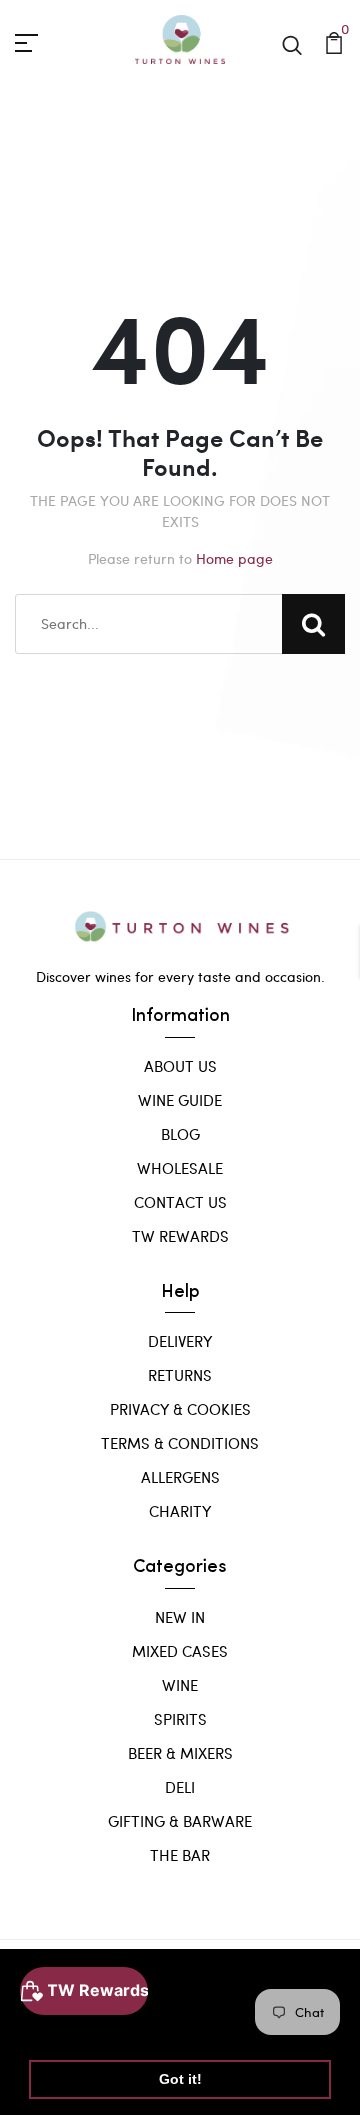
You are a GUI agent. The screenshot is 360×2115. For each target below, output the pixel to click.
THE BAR (180, 1855)
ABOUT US (180, 1066)
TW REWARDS (180, 1236)
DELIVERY (180, 1341)
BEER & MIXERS (180, 1753)
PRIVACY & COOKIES (180, 1409)
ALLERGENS (180, 1477)
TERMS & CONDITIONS (180, 1443)
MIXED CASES (180, 1651)
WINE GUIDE (180, 1100)
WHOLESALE (180, 1168)
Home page (234, 558)
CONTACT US (180, 1202)
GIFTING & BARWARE (180, 1821)
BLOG (180, 1134)
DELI (180, 1787)
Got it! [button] (180, 2079)
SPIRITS (180, 1719)
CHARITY (180, 1511)
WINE (180, 1685)
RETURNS (180, 1375)
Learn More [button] (72, 2027)
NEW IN (180, 1617)
